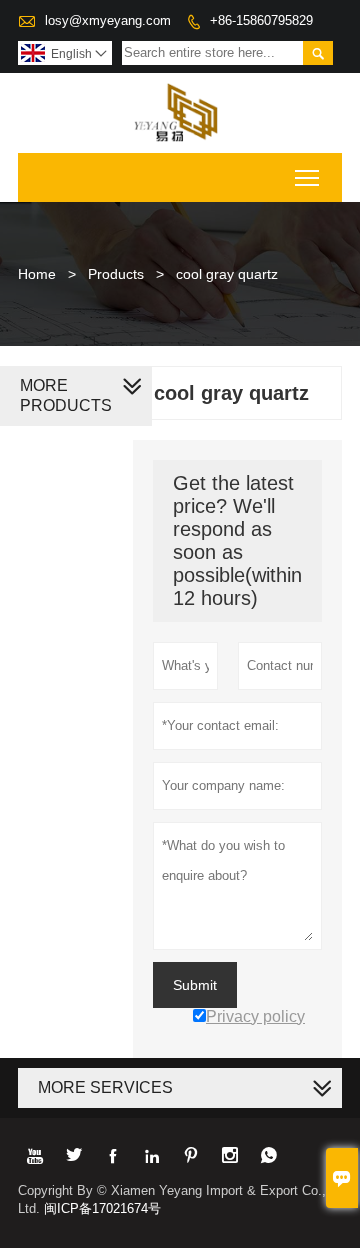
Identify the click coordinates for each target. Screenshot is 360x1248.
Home (37, 274)
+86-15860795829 (261, 20)
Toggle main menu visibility (307, 177)
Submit (195, 985)
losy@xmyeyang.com (108, 20)
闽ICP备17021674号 (102, 1208)
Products (116, 274)
